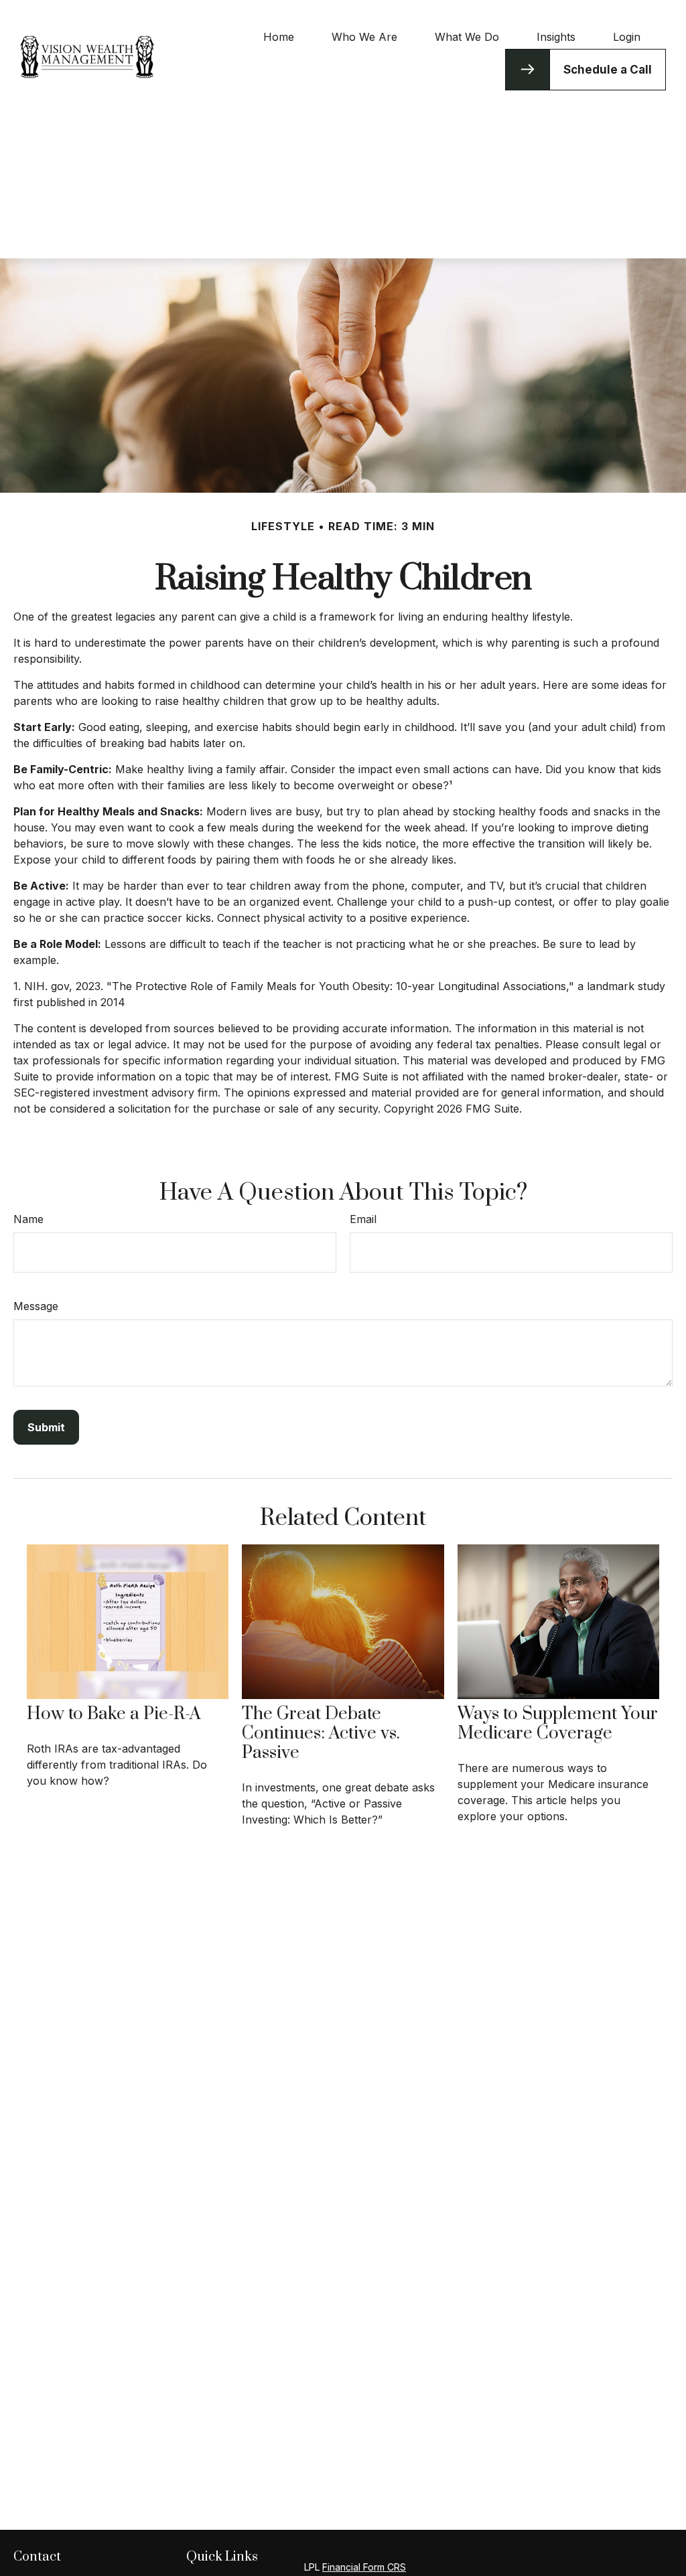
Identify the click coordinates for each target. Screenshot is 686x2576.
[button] (279, 36)
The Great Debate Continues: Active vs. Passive (321, 1734)
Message (36, 1306)
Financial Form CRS (364, 2567)
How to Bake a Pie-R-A (114, 1714)
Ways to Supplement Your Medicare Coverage (558, 1724)
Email (363, 1219)
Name (28, 1219)
